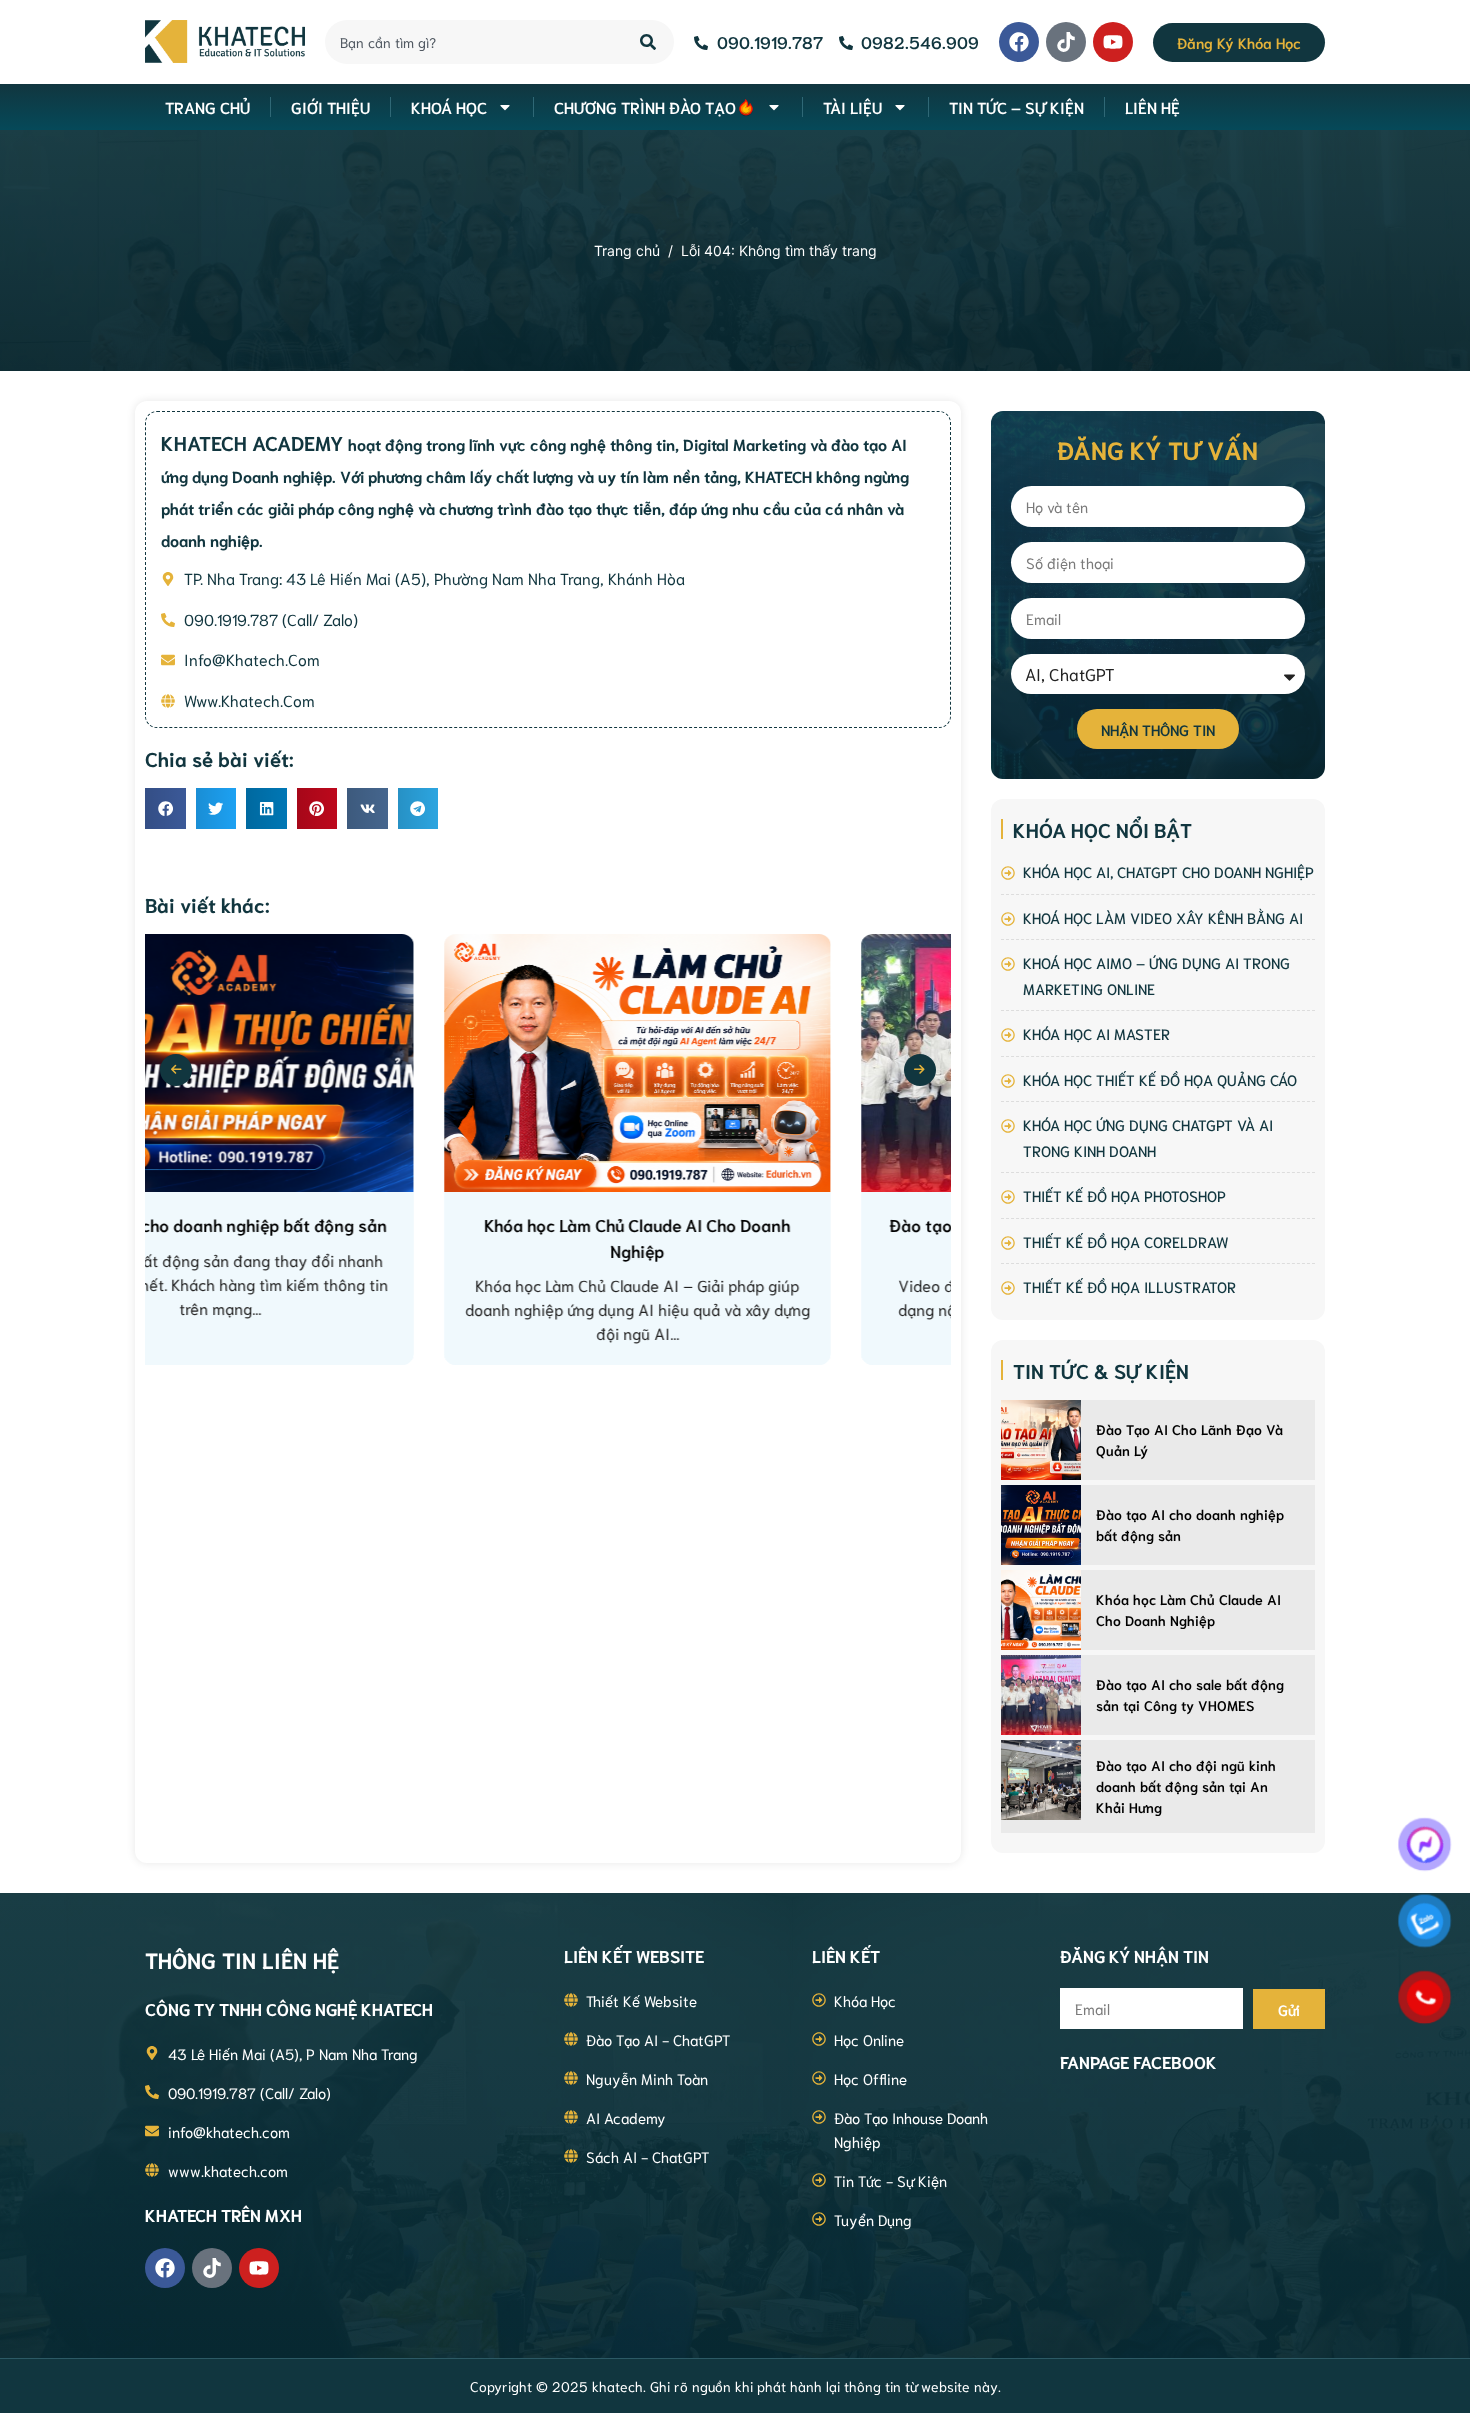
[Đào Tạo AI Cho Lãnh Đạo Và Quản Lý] (1041, 1440)
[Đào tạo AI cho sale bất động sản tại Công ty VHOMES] (1041, 1695)
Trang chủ (627, 250)
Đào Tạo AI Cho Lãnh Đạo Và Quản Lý (1189, 1439)
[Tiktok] (1066, 42)
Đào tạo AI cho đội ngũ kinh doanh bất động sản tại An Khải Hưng (1186, 1786)
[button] (165, 808)
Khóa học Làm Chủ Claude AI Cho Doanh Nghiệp (1188, 1609)
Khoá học (449, 106)
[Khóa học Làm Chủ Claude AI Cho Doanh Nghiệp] (1041, 1610)
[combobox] (471, 42)
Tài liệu (852, 106)
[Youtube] (1113, 42)
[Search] (649, 42)
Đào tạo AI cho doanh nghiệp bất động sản (1190, 1524)
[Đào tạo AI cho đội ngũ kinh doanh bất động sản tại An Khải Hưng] (1041, 1780)
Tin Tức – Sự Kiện (1016, 106)
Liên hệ (1152, 106)
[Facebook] (1019, 42)
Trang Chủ (207, 106)
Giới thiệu (330, 106)
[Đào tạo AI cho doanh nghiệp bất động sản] (1041, 1525)
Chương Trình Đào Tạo (645, 106)
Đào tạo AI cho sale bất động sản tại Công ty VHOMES (1190, 1694)
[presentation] (176, 1070)
